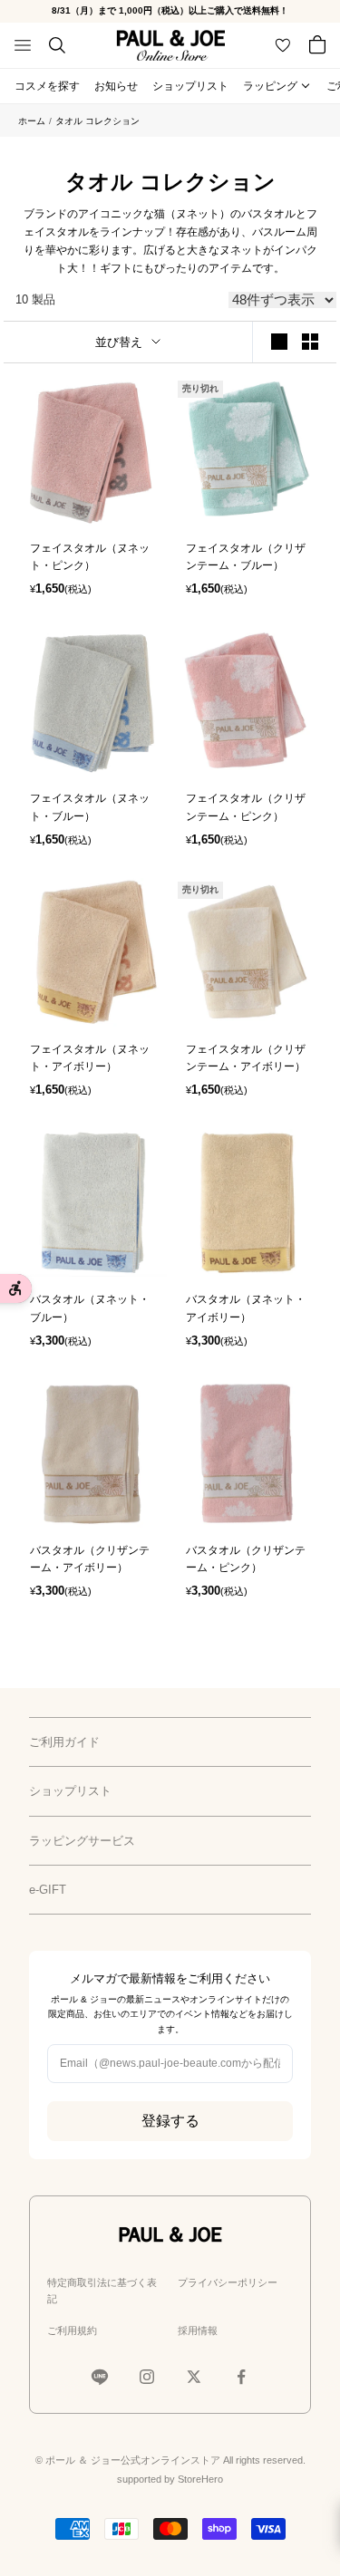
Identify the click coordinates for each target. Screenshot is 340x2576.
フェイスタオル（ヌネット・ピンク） (90, 557)
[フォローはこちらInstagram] (147, 2377)
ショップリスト (190, 86)
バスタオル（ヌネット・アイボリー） (246, 1308)
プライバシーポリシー (228, 2282)
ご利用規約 (72, 2330)
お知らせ (116, 86)
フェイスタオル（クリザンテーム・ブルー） (246, 557)
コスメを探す (47, 86)
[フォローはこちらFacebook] (241, 2377)
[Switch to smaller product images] (310, 342)
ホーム (32, 121)
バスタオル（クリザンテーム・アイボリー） (90, 1559)
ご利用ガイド (64, 1742)
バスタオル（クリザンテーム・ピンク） (246, 1559)
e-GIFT (48, 1890)
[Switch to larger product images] (279, 342)
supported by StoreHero (170, 2479)
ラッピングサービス (82, 1841)
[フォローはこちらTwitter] (194, 2377)
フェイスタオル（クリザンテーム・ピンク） (246, 807)
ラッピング (270, 86)
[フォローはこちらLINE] (100, 2377)
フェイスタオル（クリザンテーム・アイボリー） (246, 1058)
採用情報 (198, 2330)
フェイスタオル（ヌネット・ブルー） (90, 807)
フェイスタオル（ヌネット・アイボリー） (90, 1058)
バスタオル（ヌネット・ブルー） (90, 1308)
